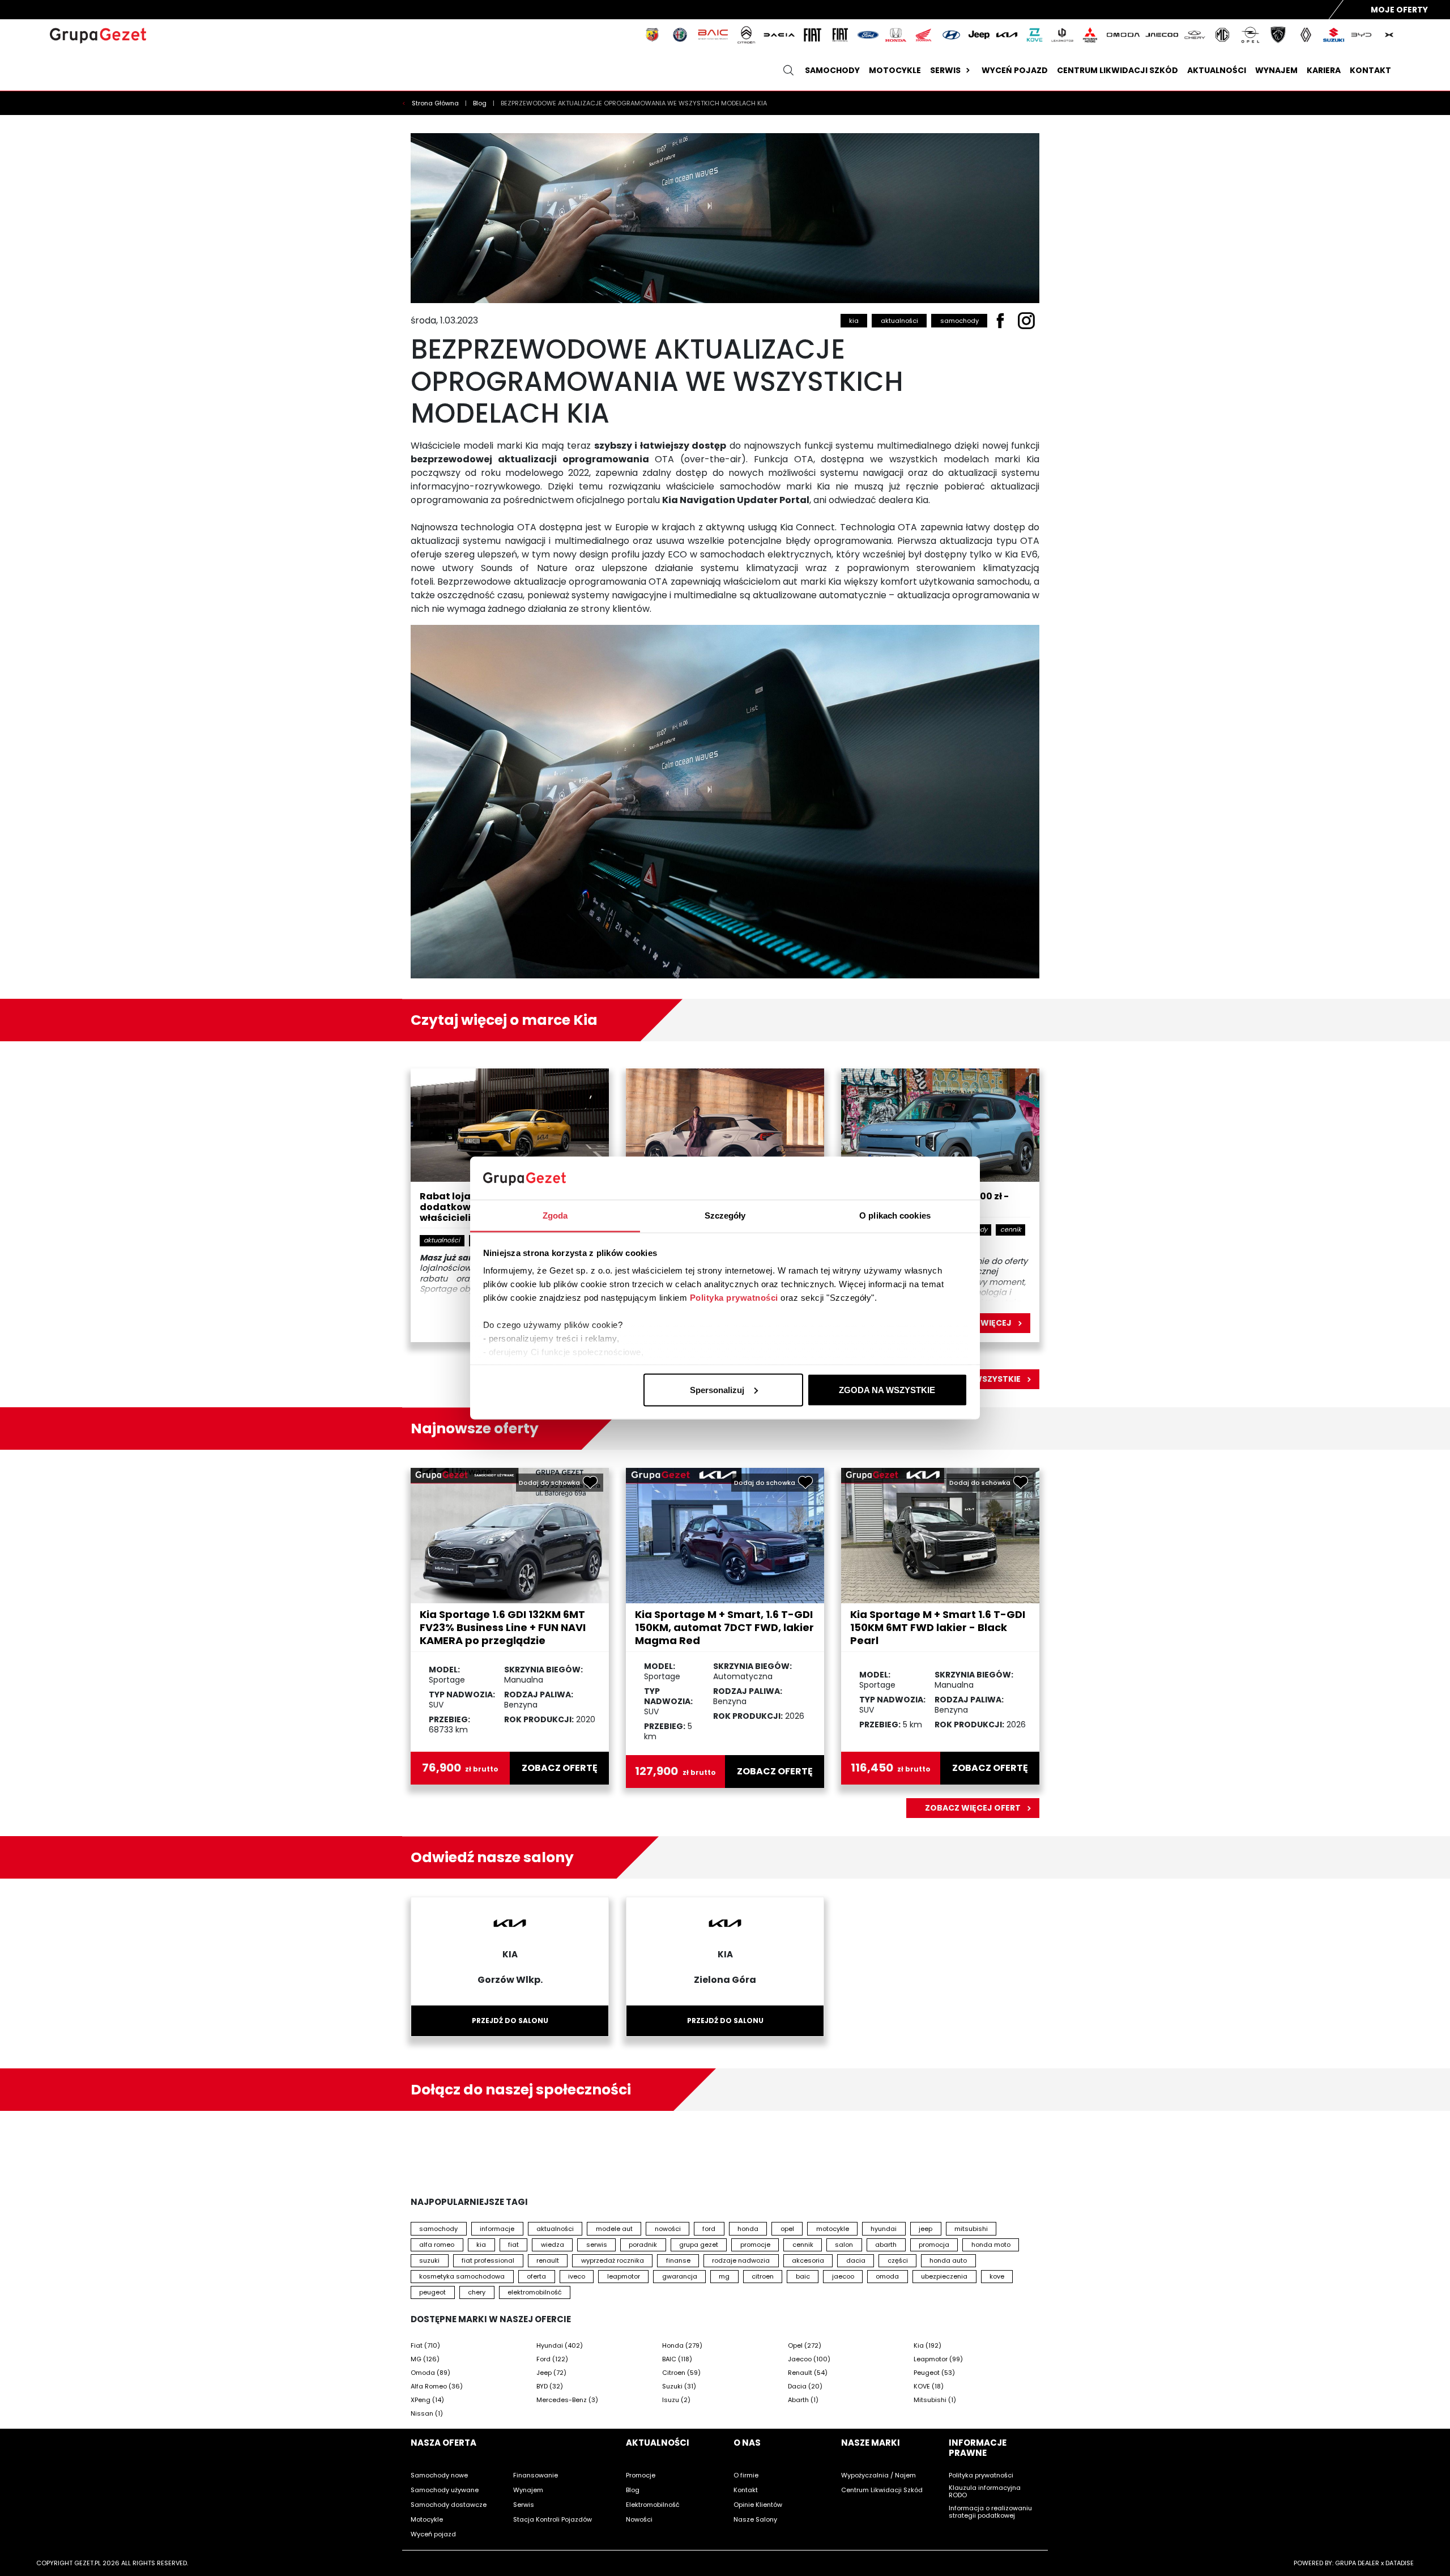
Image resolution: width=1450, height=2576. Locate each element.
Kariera (1324, 70)
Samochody (832, 70)
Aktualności (1217, 70)
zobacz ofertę (560, 1768)
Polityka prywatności (734, 1298)
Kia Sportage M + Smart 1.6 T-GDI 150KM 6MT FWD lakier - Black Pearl (938, 1627)
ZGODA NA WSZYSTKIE (887, 1389)
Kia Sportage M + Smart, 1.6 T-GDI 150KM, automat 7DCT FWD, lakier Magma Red (724, 1627)
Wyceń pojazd (1015, 70)
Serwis (945, 70)
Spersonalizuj (717, 1389)
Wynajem (1276, 70)
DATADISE (1400, 2563)
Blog (481, 103)
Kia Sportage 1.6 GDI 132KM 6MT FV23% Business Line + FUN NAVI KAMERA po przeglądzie (503, 1627)
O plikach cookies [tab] (895, 1215)
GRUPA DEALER (1357, 2563)
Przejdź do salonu (510, 2021)
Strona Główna (436, 103)
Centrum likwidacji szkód (1118, 70)
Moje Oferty (1399, 10)
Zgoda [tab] (555, 1215)
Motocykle (895, 70)
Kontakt (1370, 70)
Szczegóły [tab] (725, 1215)
